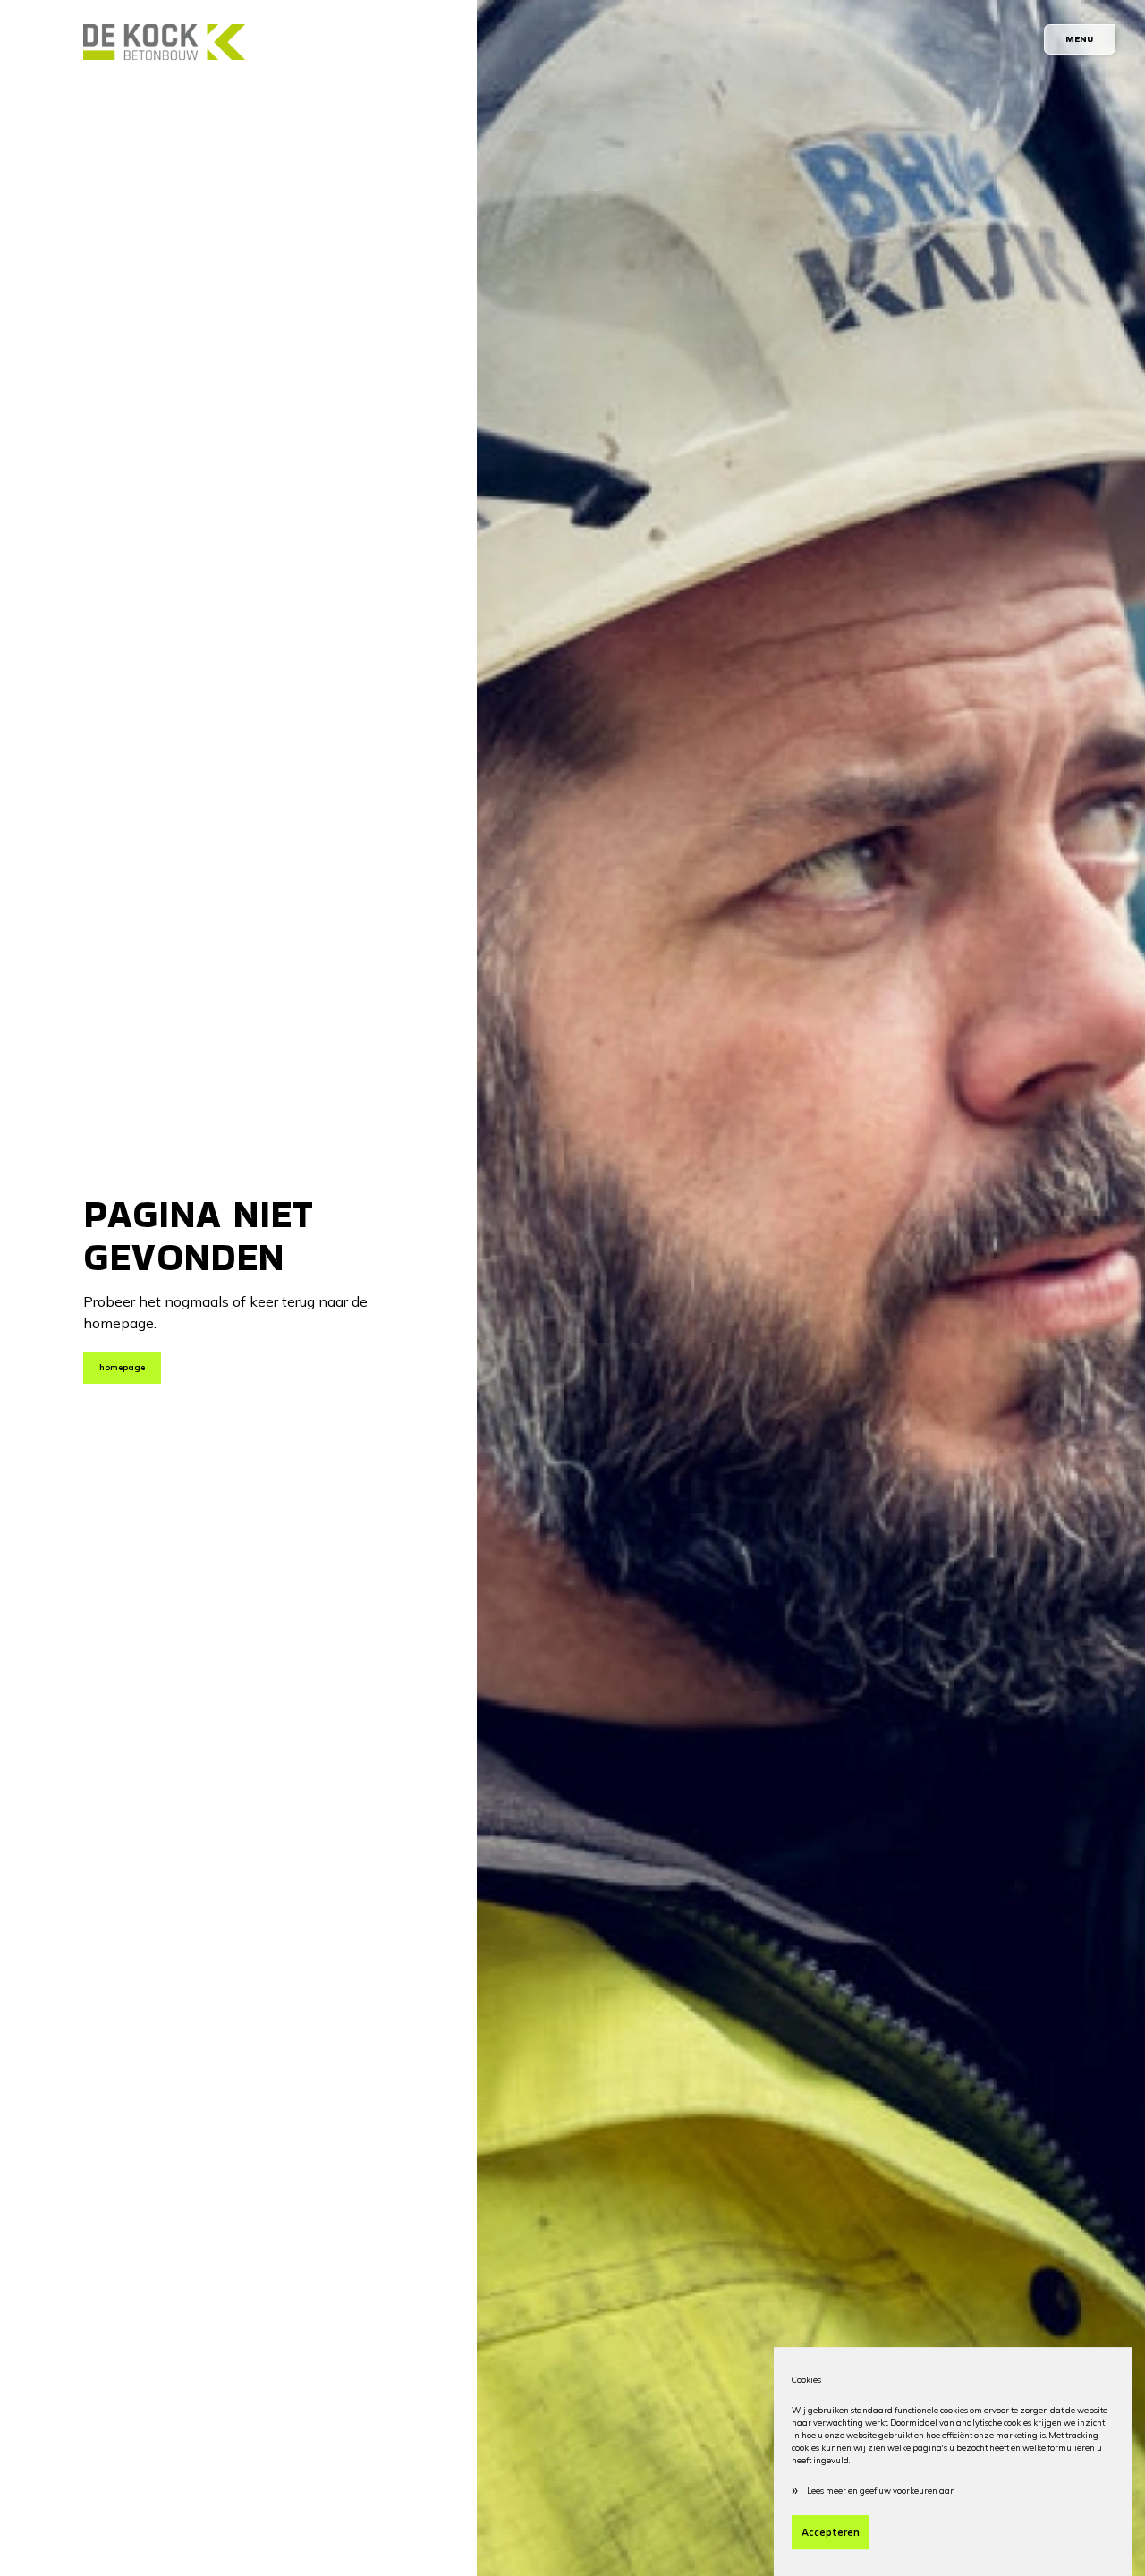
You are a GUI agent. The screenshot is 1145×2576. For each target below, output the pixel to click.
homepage (122, 1367)
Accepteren (831, 2532)
